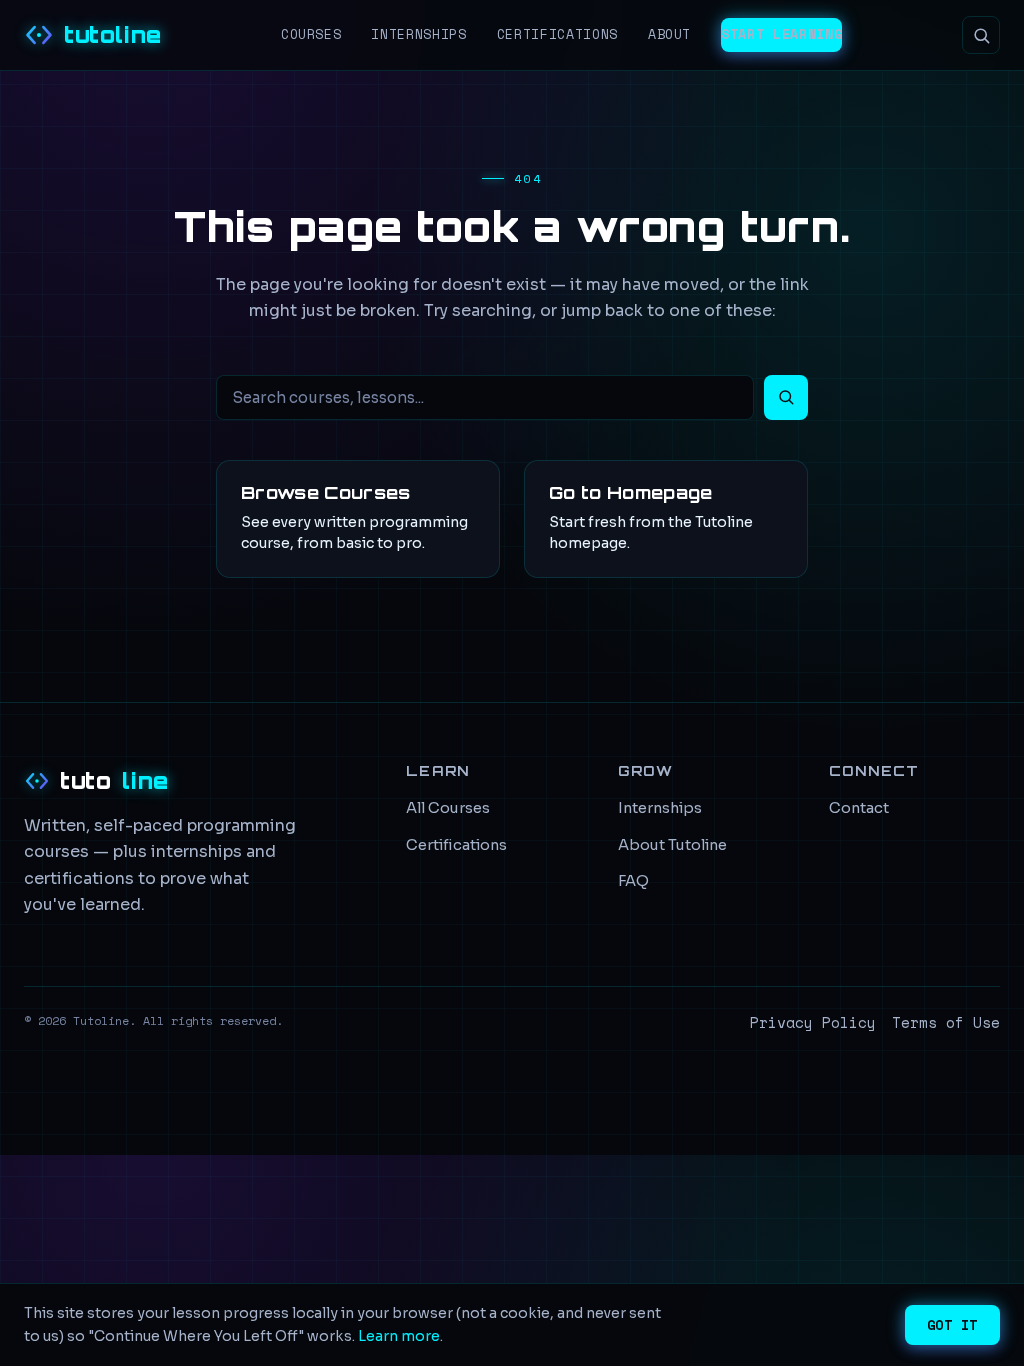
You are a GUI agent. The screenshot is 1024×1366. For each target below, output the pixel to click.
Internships (418, 34)
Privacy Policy (813, 1022)
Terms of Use (946, 1022)
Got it (952, 1325)
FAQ (633, 881)
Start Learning (781, 34)
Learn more (399, 1336)
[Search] (981, 35)
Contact (859, 808)
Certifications (557, 34)
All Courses (448, 808)
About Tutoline (672, 845)
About (669, 34)
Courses (311, 34)
